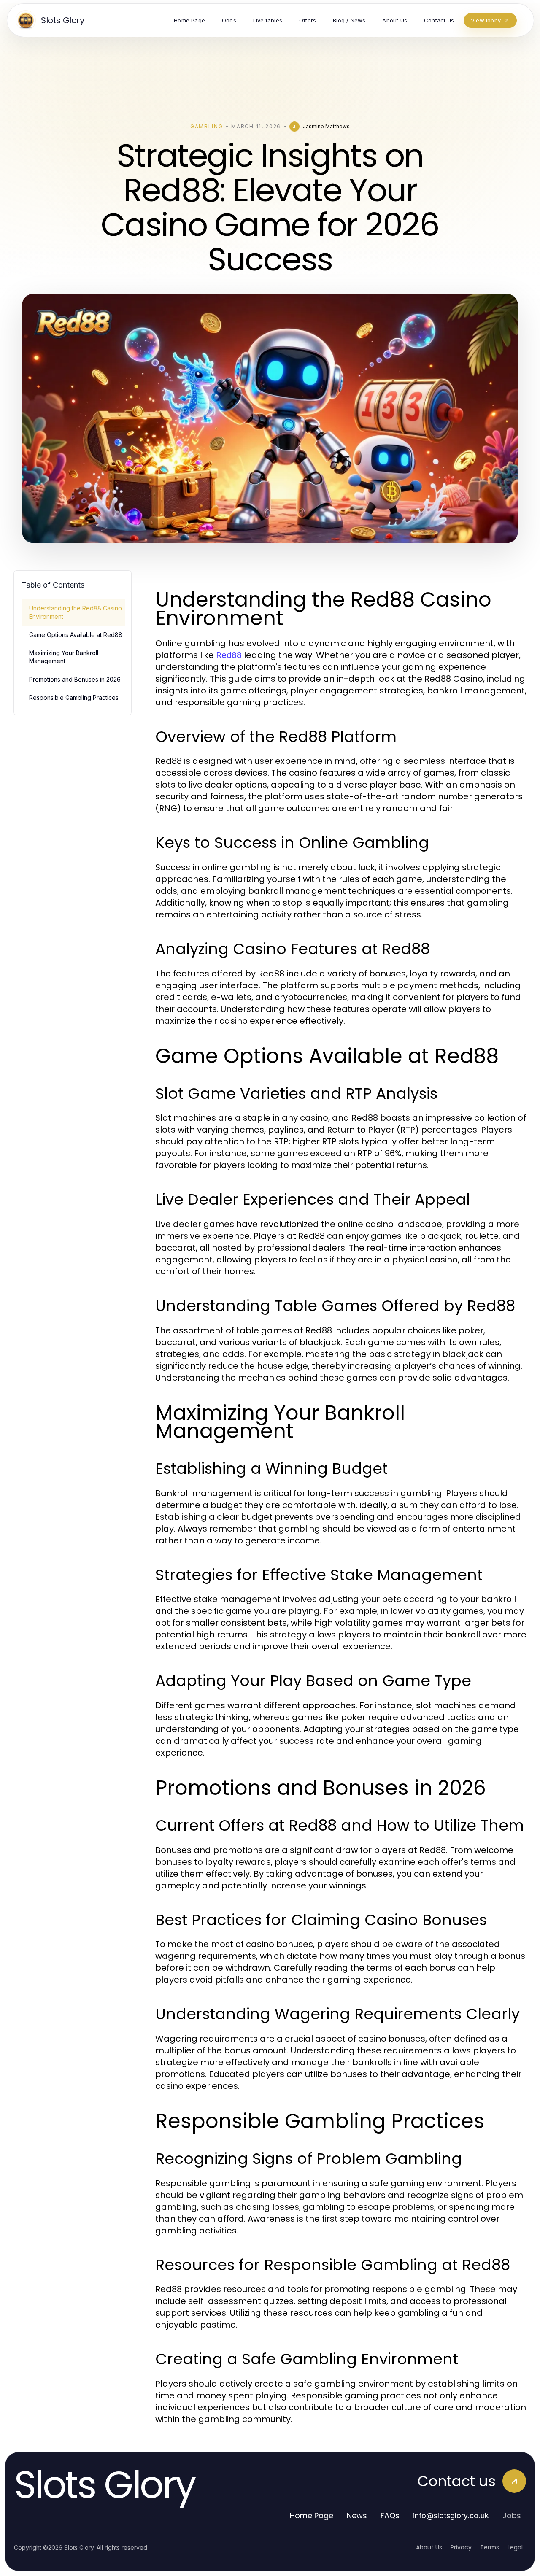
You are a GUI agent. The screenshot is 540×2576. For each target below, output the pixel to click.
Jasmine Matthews (326, 126)
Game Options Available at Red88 (76, 635)
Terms (490, 2547)
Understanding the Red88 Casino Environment (76, 612)
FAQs (390, 2515)
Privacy (461, 2547)
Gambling (207, 126)
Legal (515, 2547)
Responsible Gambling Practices (74, 697)
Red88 (229, 655)
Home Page (312, 2515)
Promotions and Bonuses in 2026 (75, 679)
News (357, 2515)
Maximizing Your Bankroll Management (64, 657)
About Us (429, 2547)
